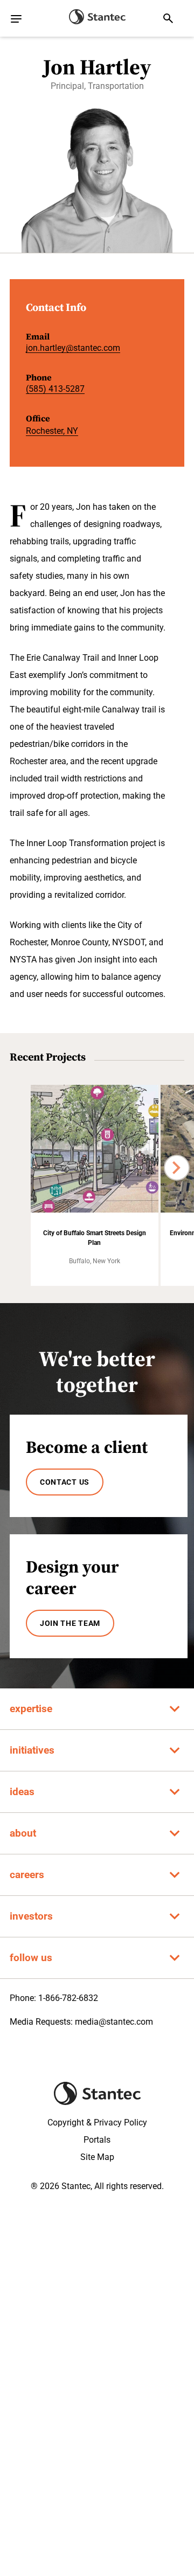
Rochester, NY (52, 431)
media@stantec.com (114, 2022)
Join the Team (70, 1623)
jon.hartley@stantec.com (73, 348)
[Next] (177, 1168)
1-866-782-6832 (68, 1998)
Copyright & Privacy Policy (97, 2123)
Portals (97, 2140)
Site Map (97, 2157)
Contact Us (65, 1482)
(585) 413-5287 (55, 389)
